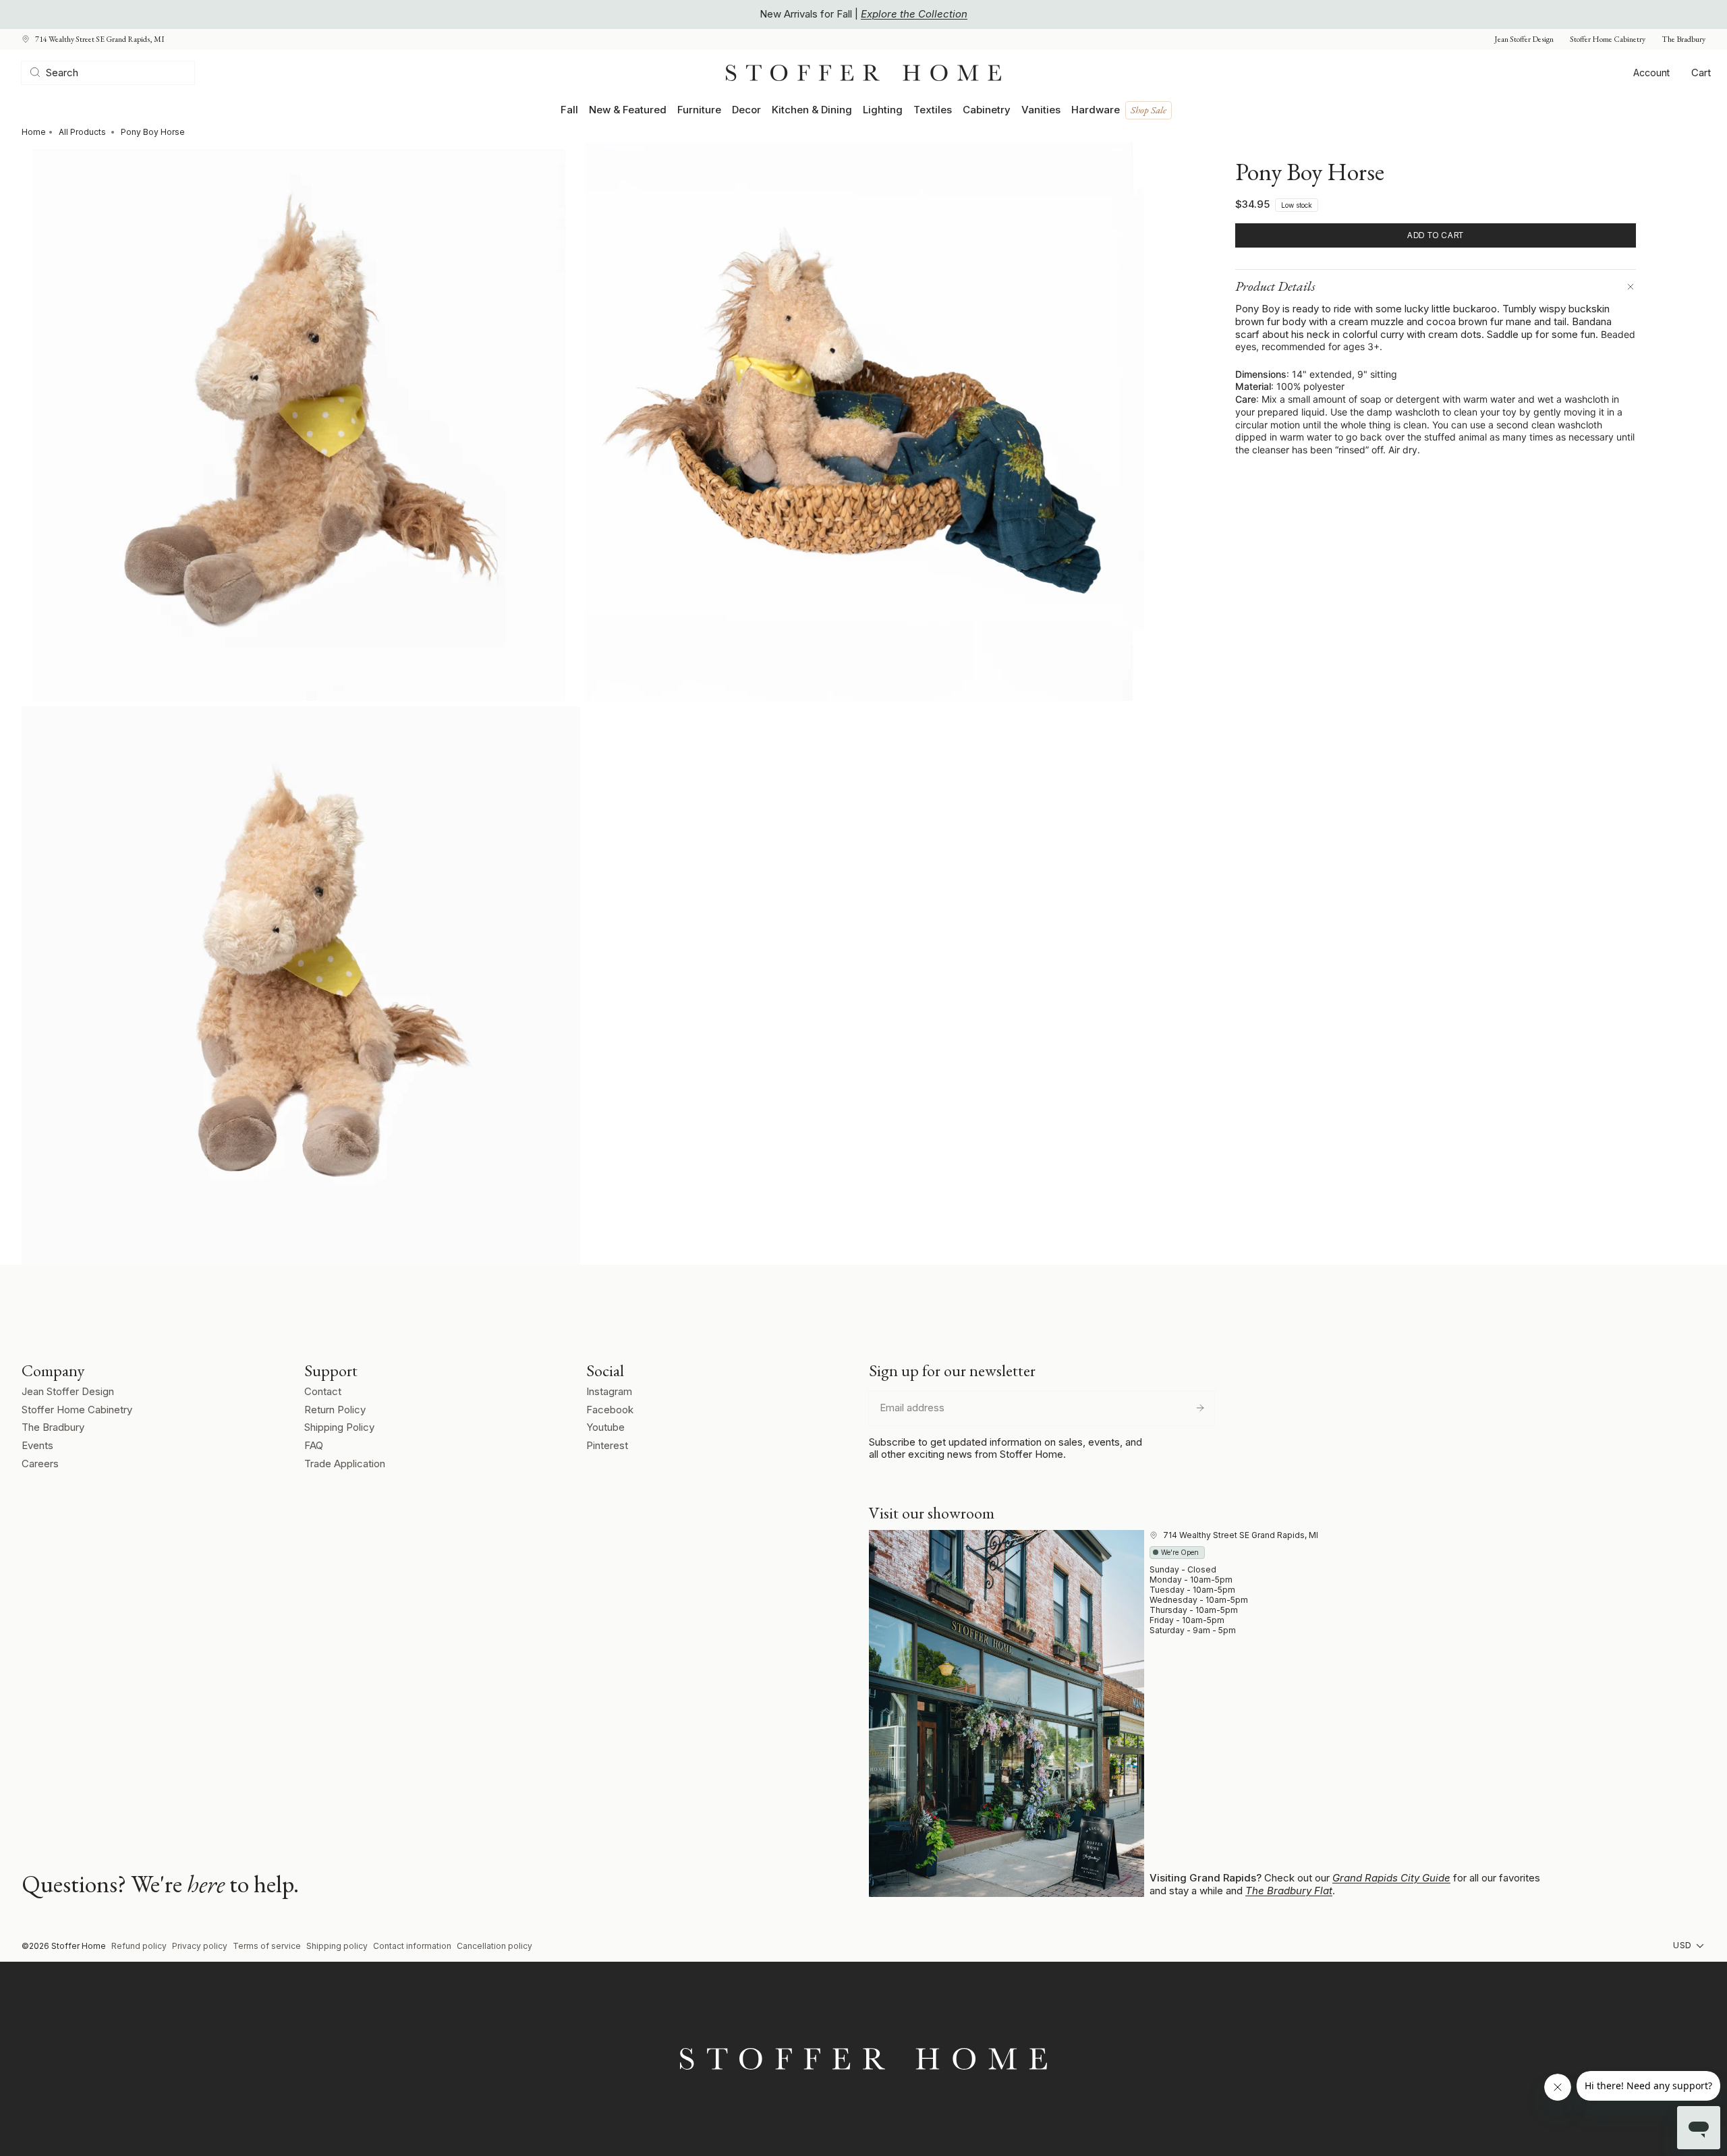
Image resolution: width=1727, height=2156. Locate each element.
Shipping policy (337, 1946)
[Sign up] (1200, 1408)
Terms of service (267, 1946)
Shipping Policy (339, 1427)
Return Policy (335, 1410)
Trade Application (345, 1464)
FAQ (314, 1445)
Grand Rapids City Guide (1391, 1878)
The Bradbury (1683, 39)
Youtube (605, 1427)
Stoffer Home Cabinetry (1608, 39)
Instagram (609, 1391)
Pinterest (607, 1445)
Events (37, 1445)
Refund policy (139, 1946)
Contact (323, 1391)
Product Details (1275, 286)
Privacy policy (200, 1946)
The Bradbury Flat (1289, 1891)
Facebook (610, 1410)
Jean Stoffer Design (1524, 39)
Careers (40, 1464)
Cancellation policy (494, 1946)
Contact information (412, 1946)
